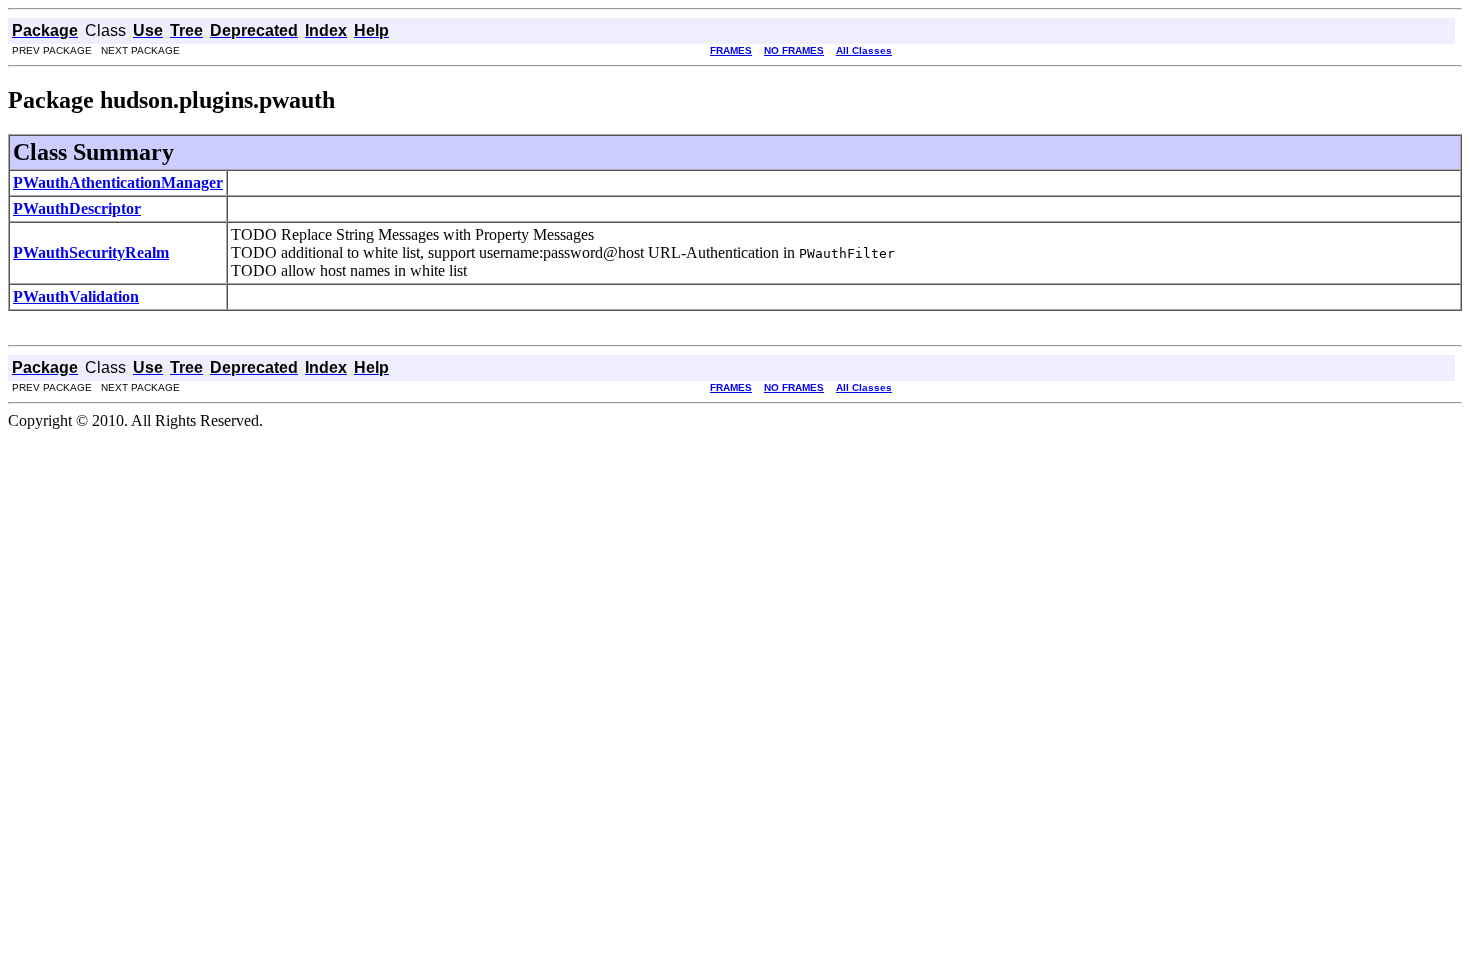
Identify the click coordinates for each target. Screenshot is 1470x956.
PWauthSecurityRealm (91, 252)
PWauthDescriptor (77, 208)
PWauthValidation (76, 296)
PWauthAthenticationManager (118, 182)
